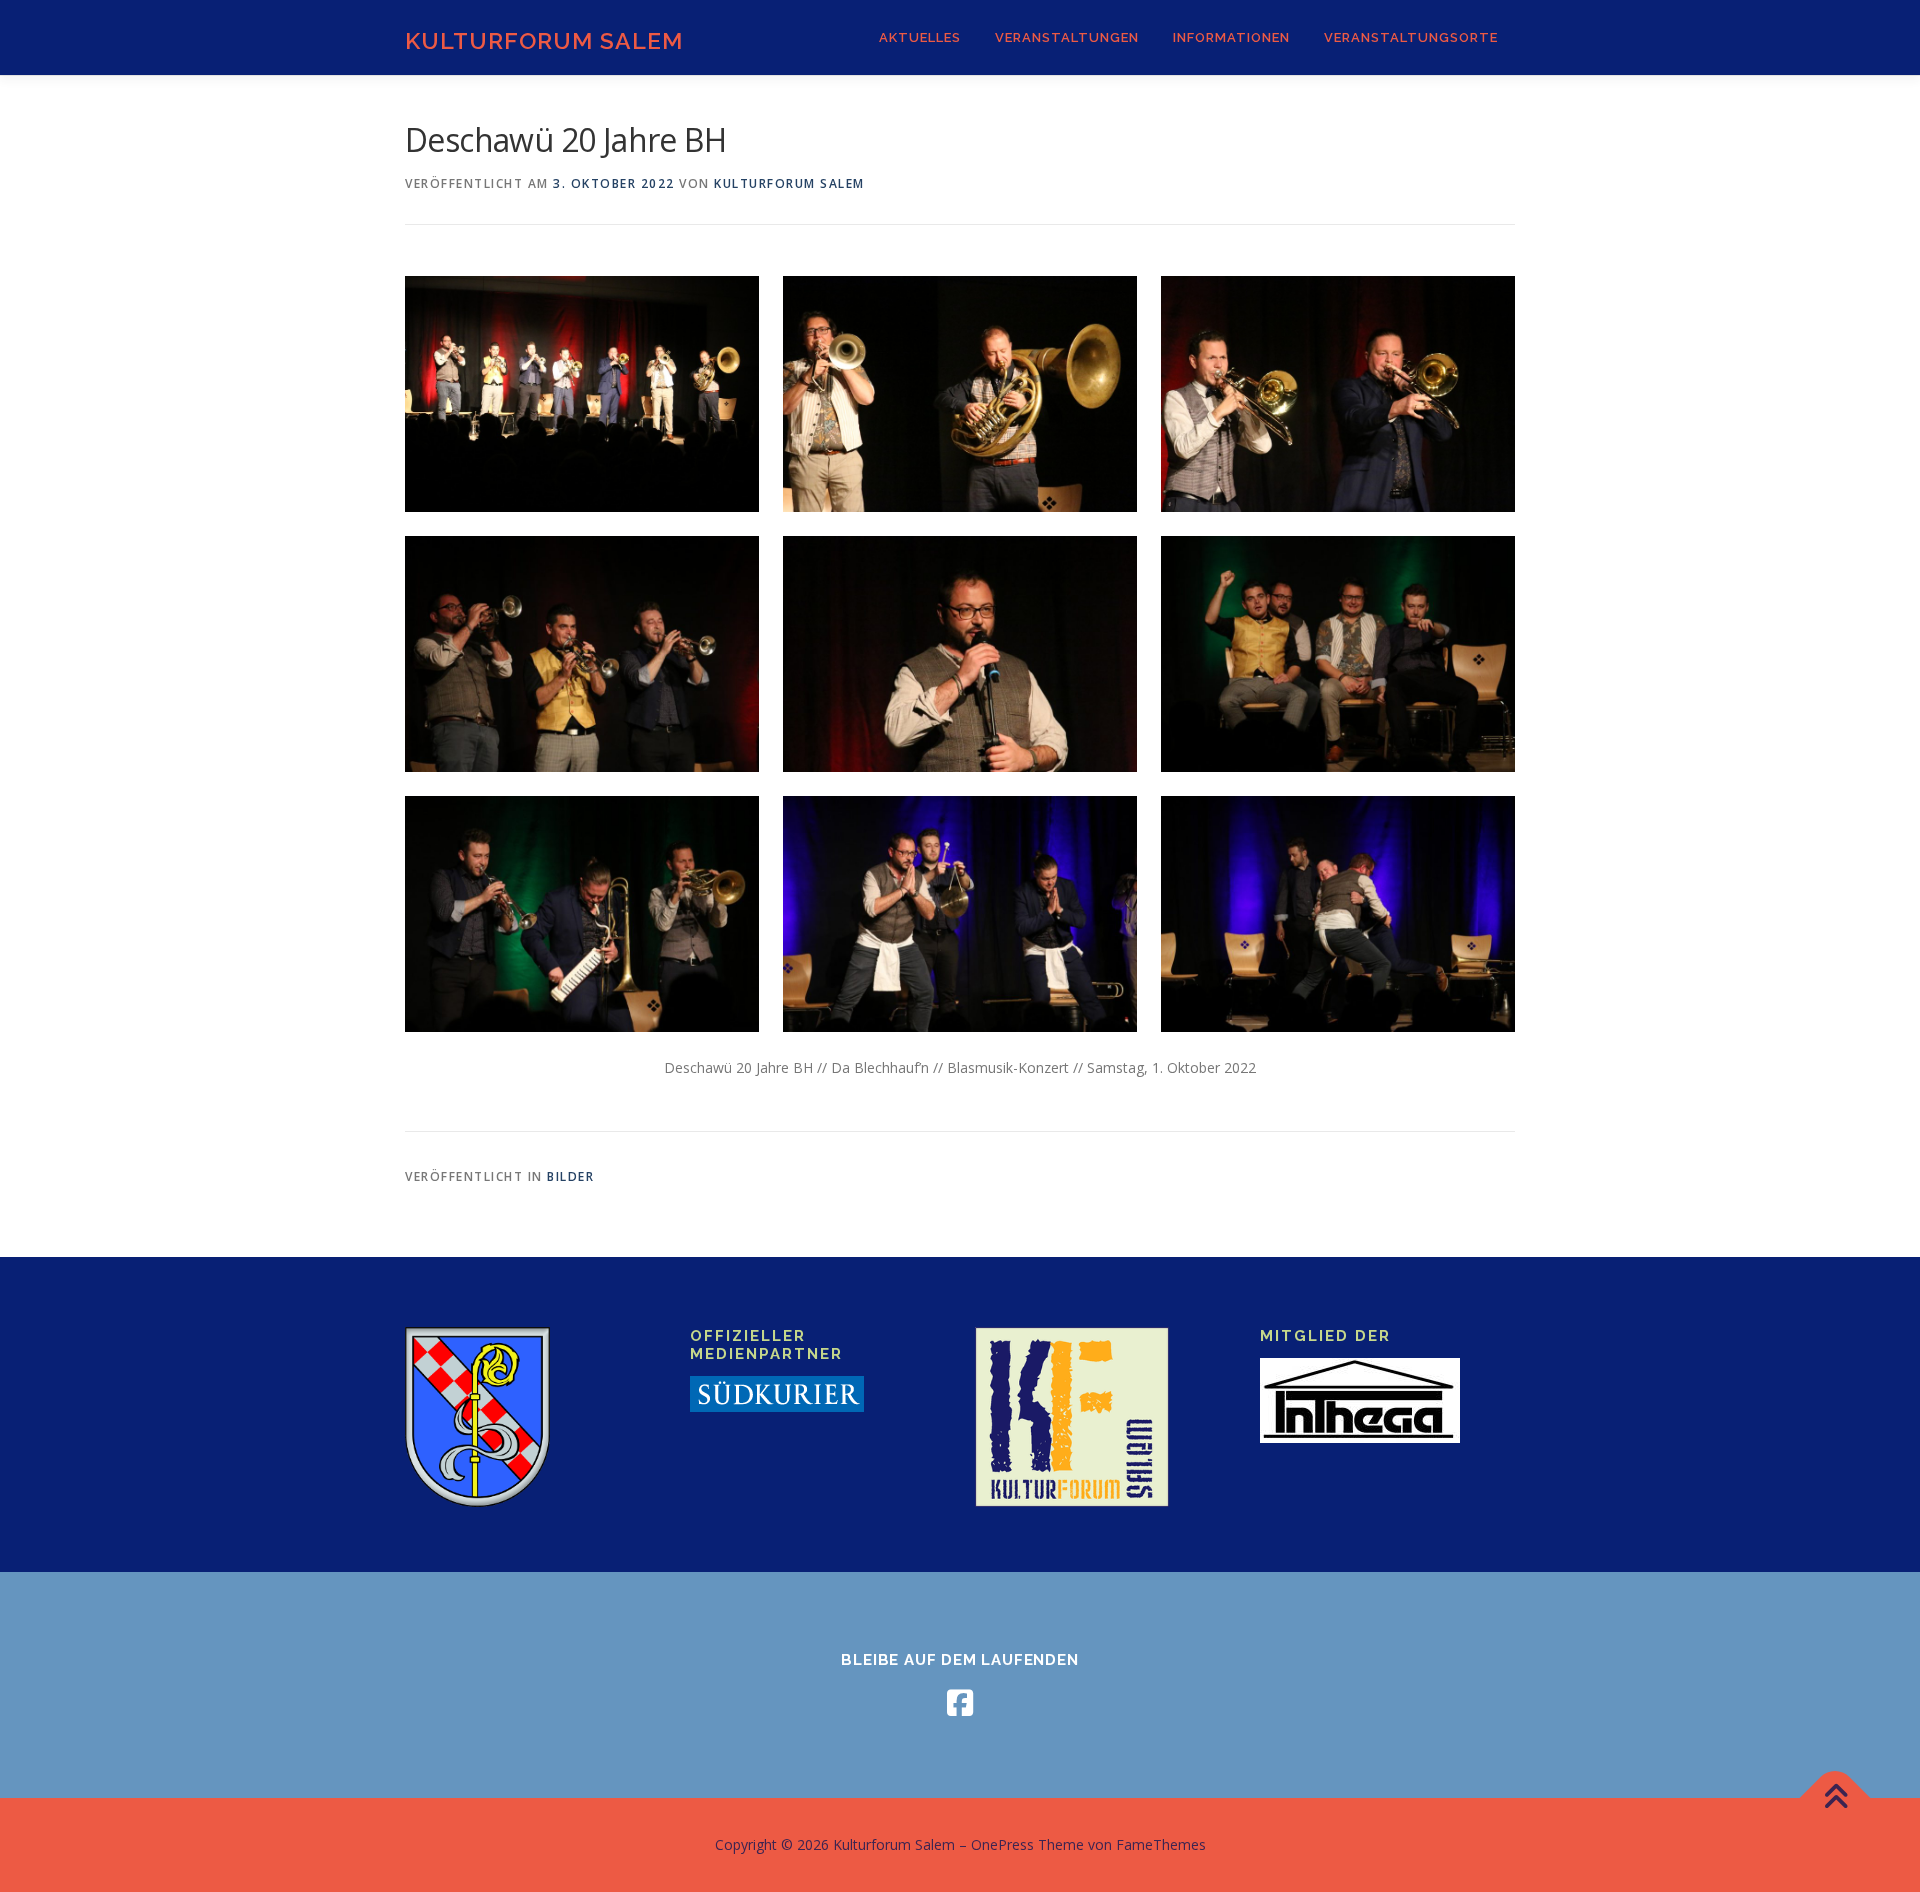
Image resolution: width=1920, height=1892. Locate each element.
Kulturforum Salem (544, 40)
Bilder (570, 1176)
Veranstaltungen (1067, 37)
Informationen (1231, 37)
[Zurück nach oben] (1835, 1798)
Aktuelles (920, 37)
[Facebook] (960, 1703)
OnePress (1002, 1844)
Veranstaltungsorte (1411, 37)
